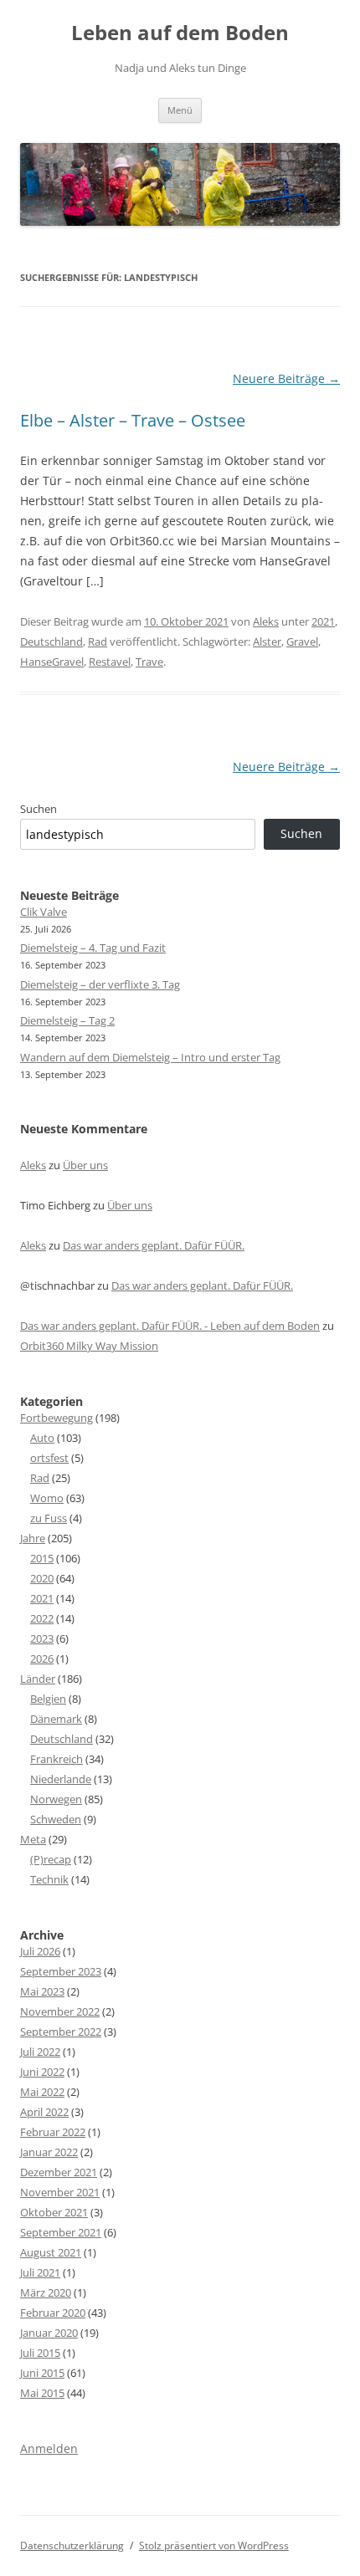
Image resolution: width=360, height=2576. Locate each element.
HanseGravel (52, 662)
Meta (33, 1839)
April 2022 (44, 2112)
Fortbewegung (57, 1418)
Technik (49, 1879)
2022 (42, 1618)
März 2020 (46, 2292)
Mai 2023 (42, 1991)
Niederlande (61, 1779)
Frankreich (57, 1759)
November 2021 (60, 2192)
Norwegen (56, 1799)
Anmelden (49, 2448)
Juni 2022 (42, 2072)
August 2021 (51, 2252)
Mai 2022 (42, 2092)
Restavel (110, 662)
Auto (42, 1438)
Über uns (85, 1165)
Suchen (39, 809)
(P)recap (51, 1859)
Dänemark (56, 1719)
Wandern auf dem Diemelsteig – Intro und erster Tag (150, 1057)
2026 (42, 1659)
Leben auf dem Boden (180, 33)
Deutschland (51, 641)
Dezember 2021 (59, 2172)
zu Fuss (49, 1518)
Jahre (33, 1538)
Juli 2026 (40, 1951)
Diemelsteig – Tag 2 (67, 1020)
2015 (42, 1558)
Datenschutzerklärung (72, 2545)
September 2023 (61, 1971)
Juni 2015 (42, 2373)
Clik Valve (44, 912)
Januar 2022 (49, 2152)
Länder (38, 1679)
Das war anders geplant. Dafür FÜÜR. (154, 1245)
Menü (180, 110)
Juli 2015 (40, 2353)
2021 (323, 621)
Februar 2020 (53, 2313)
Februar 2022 (53, 2132)
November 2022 (60, 2011)
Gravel (302, 641)
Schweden (56, 1819)
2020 (42, 1578)
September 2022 (61, 2032)
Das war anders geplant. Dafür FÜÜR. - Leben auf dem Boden (170, 1326)
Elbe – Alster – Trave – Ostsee (133, 420)
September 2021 (61, 2232)
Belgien (48, 1699)
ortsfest (49, 1458)
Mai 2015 (42, 2393)
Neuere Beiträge (286, 378)
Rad (98, 641)
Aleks (266, 621)
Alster (267, 641)
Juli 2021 (40, 2272)
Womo (47, 1498)
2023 (42, 1638)
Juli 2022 (40, 2052)
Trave (149, 662)
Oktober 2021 (54, 2212)
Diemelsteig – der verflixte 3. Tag (100, 984)
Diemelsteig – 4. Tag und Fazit (93, 948)
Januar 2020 (49, 2333)
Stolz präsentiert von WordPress (214, 2545)
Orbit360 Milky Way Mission (89, 1346)
